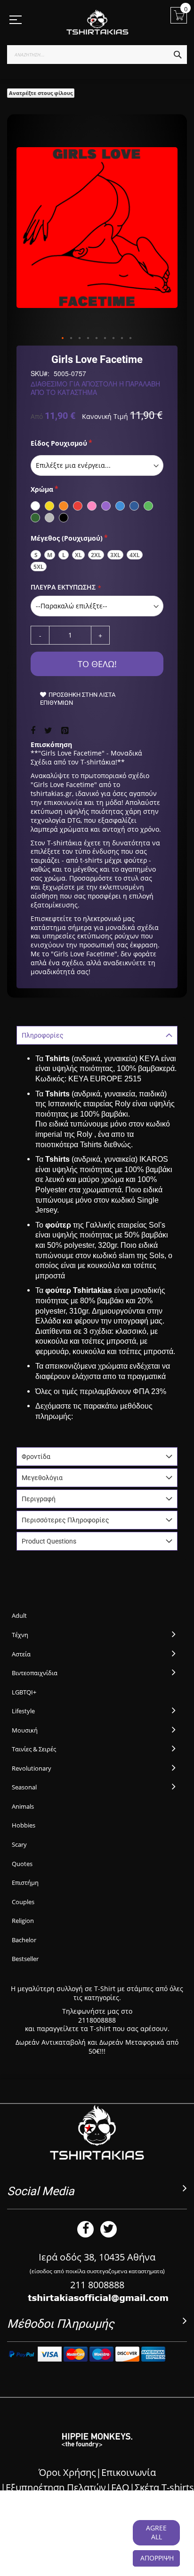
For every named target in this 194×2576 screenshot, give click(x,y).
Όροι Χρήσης (67, 2472)
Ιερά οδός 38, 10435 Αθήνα (97, 2257)
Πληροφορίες (43, 1035)
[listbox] (97, 465)
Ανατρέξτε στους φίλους (41, 93)
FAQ (120, 2487)
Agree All (156, 2532)
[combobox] (97, 55)
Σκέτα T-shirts (164, 2487)
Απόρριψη (157, 2558)
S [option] (36, 555)
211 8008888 (97, 2285)
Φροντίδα (36, 1457)
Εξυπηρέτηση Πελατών (56, 2487)
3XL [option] (115, 555)
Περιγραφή (39, 1499)
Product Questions (49, 1541)
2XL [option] (96, 555)
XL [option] (78, 555)
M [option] (50, 555)
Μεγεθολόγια (42, 1478)
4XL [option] (135, 555)
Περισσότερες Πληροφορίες (65, 1520)
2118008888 (97, 2020)
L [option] (64, 555)
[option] (35, 506)
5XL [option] (39, 567)
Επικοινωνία (129, 2472)
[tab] (97, 1035)
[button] (63, 339)
